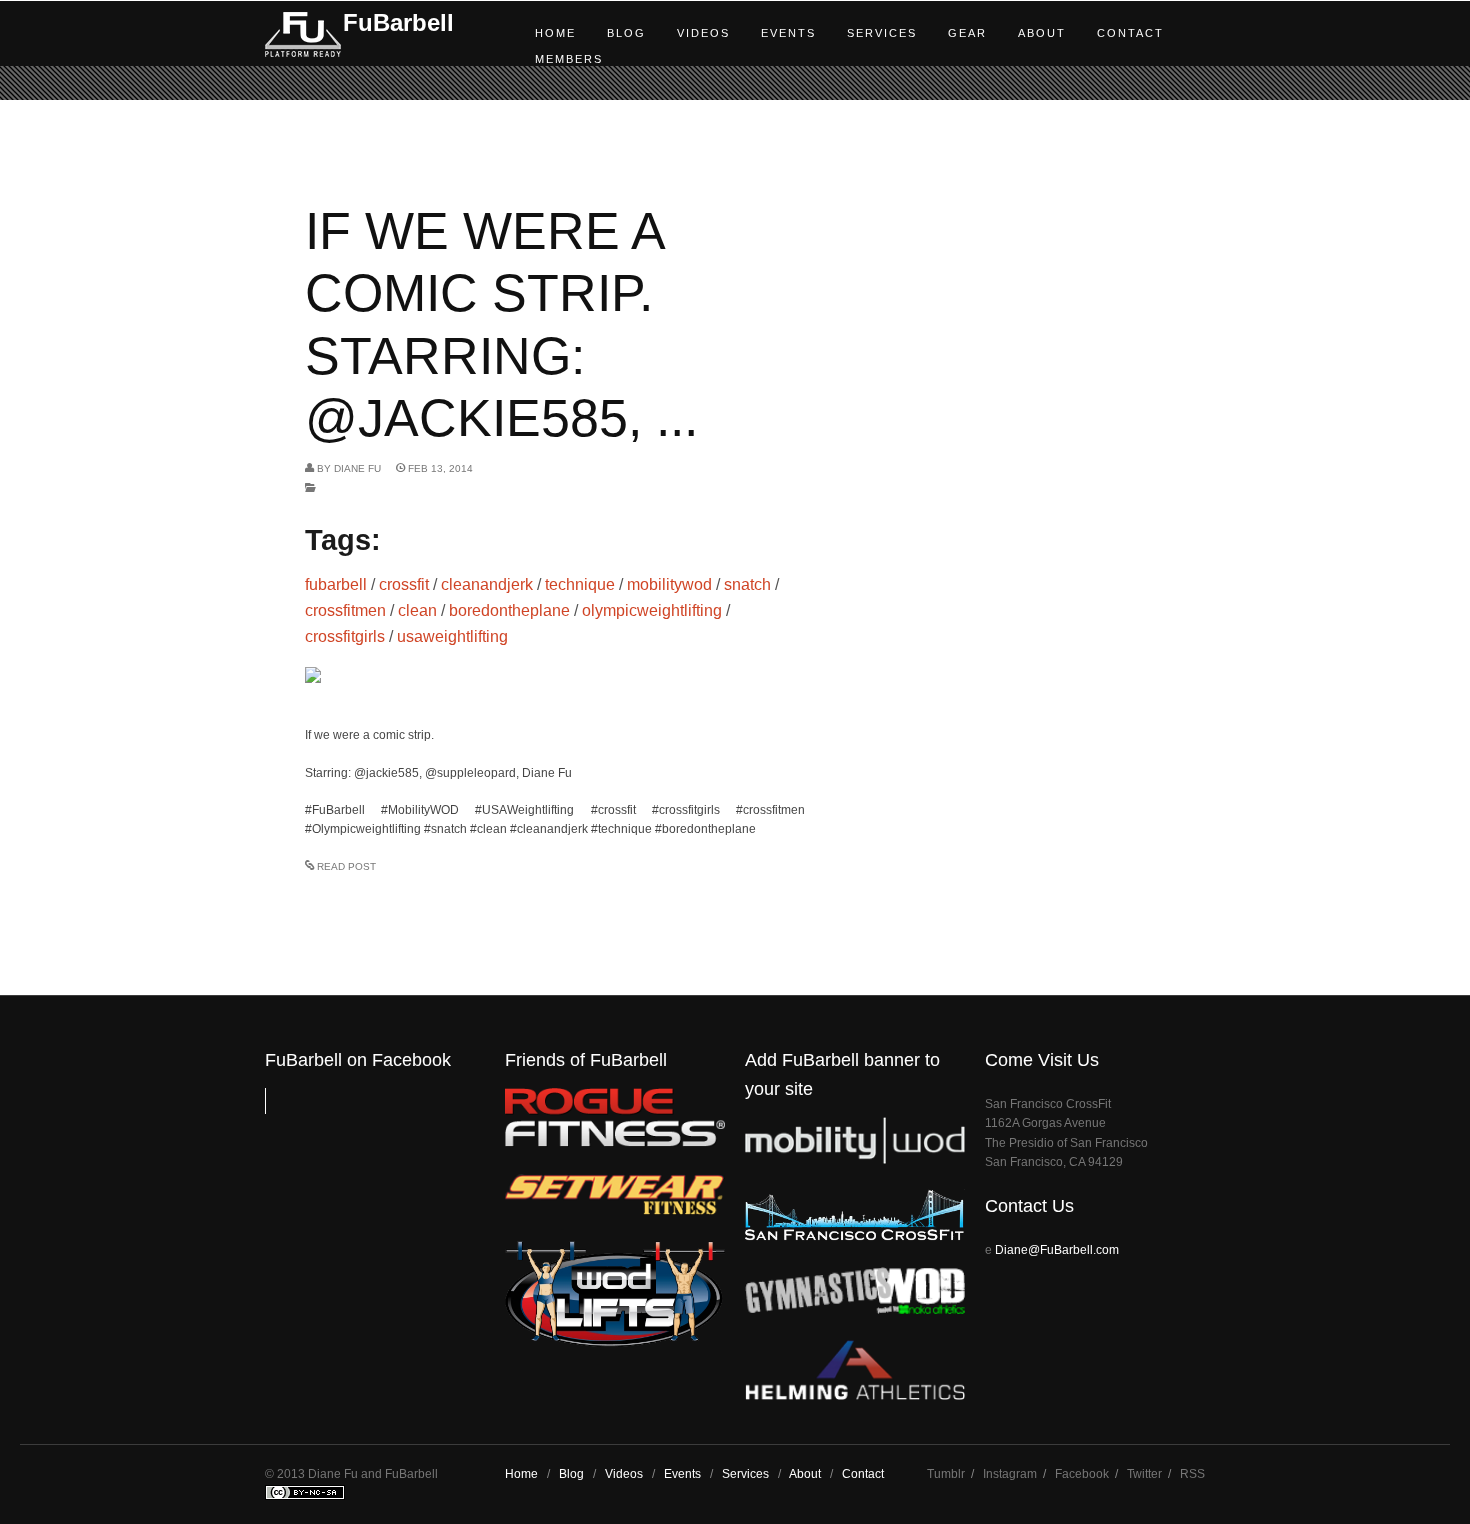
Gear (967, 33)
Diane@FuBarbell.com (1057, 1250)
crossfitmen (345, 610)
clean (417, 610)
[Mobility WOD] (855, 1159)
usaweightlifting (452, 636)
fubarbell (336, 584)
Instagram (1010, 1474)
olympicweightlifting (652, 610)
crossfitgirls (345, 636)
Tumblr (946, 1474)
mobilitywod (669, 584)
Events (788, 33)
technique (580, 584)
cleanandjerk (487, 584)
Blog (626, 33)
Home (555, 33)
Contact (1130, 33)
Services (882, 33)
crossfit (404, 584)
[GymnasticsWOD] (855, 1309)
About (1042, 33)
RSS (1192, 1474)
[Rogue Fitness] (615, 1142)
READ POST (346, 866)
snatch (747, 584)
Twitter (1144, 1474)
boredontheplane (509, 610)
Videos (703, 33)
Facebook (1082, 1474)
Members (569, 59)
